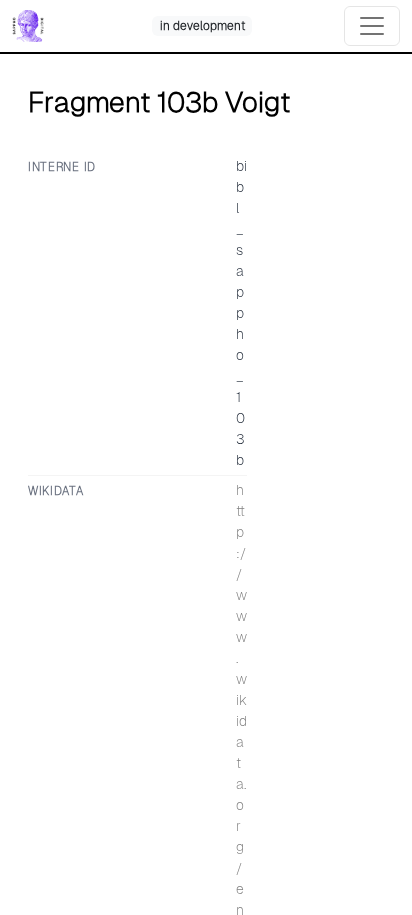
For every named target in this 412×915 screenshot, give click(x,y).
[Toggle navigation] (372, 26)
